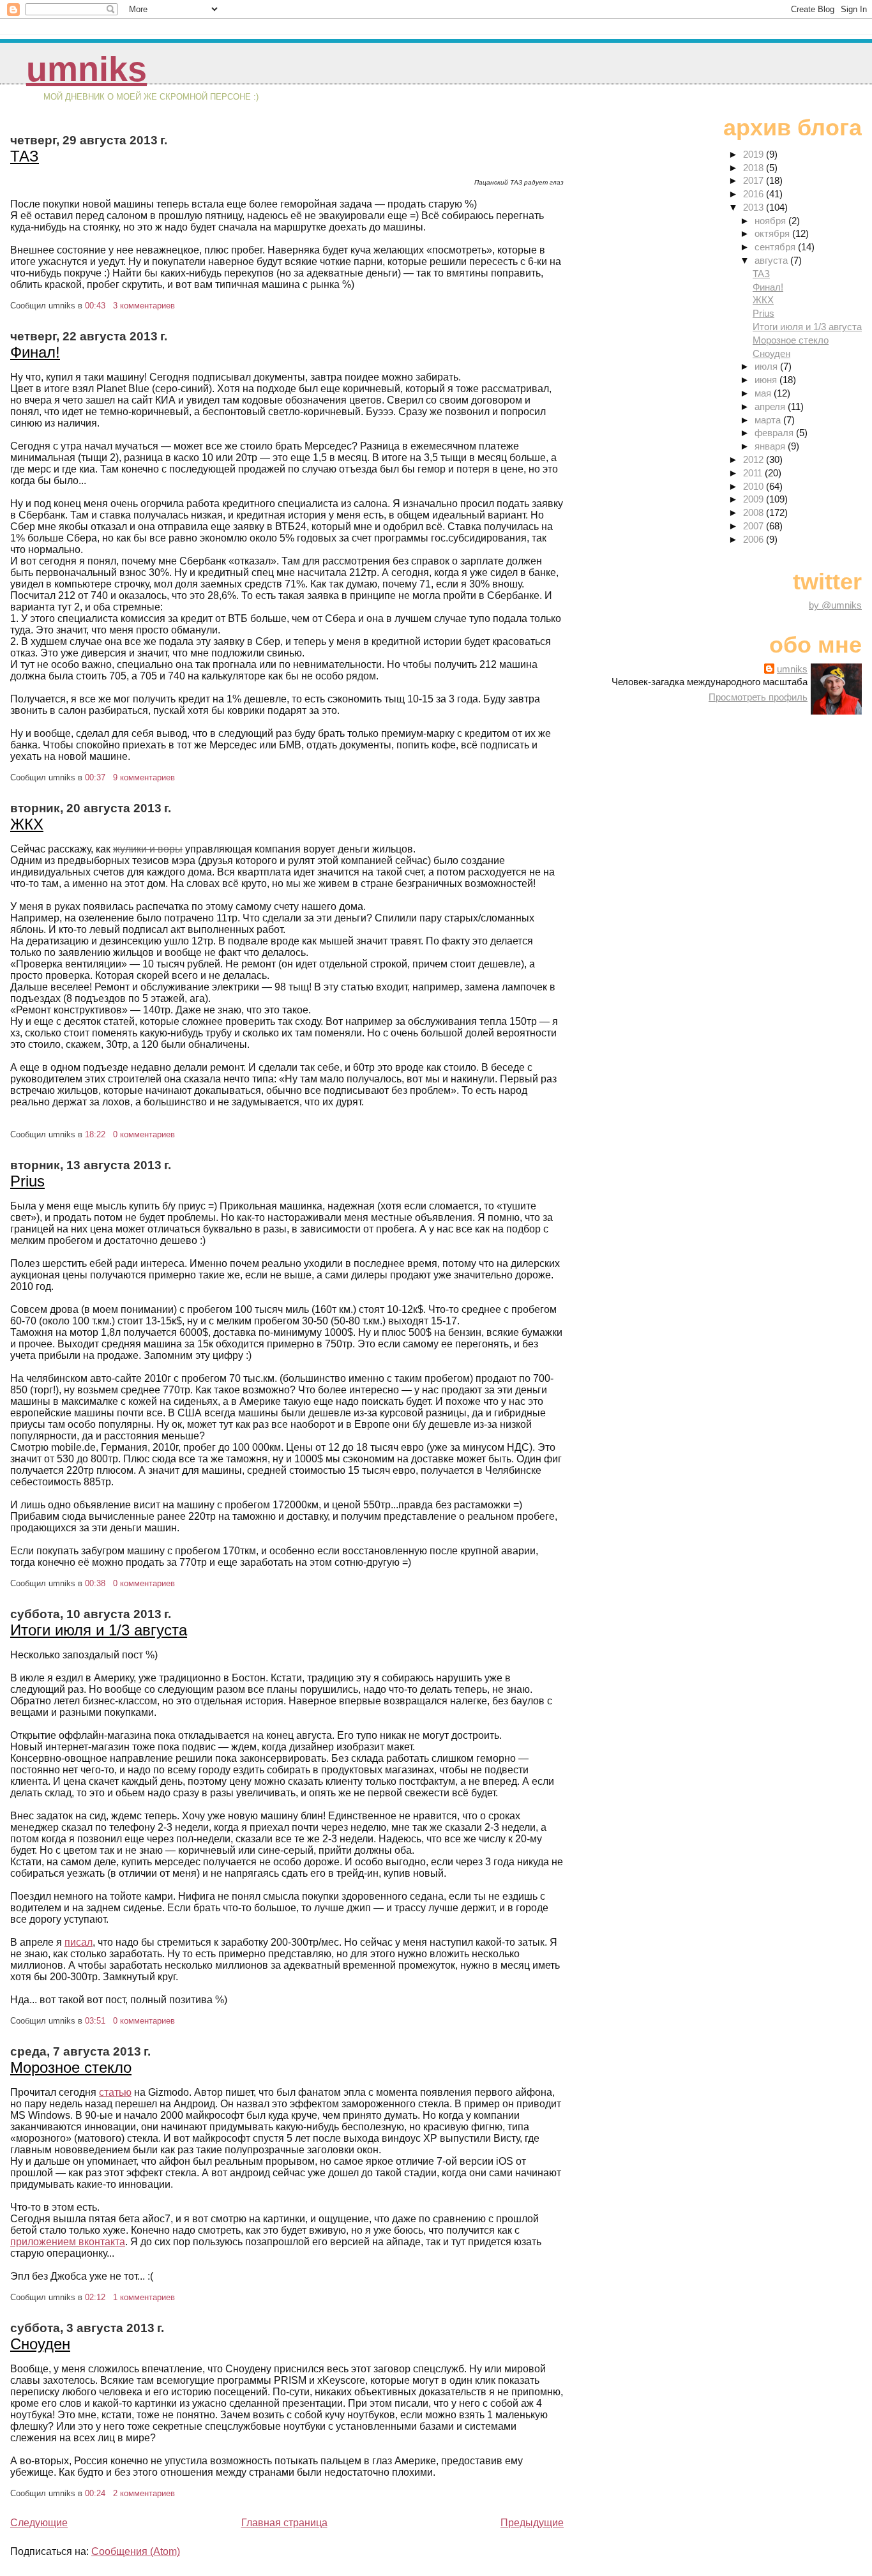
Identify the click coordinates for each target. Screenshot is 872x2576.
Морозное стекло (71, 2067)
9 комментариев (144, 777)
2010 (755, 486)
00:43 (95, 306)
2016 (755, 194)
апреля (771, 406)
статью (115, 2092)
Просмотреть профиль (758, 697)
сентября (776, 247)
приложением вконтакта (68, 2242)
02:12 (95, 2297)
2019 (755, 154)
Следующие (39, 2523)
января (771, 446)
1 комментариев (144, 2297)
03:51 (95, 2021)
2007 (755, 526)
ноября (771, 221)
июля (767, 366)
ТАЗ (25, 156)
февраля (775, 433)
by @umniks (835, 605)
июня (767, 380)
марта (769, 420)
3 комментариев (144, 306)
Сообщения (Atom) (136, 2551)
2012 (755, 459)
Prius (27, 1181)
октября (773, 233)
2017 (755, 180)
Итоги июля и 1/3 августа (99, 1630)
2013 (755, 207)
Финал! (35, 352)
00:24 (95, 2493)
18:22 (95, 1134)
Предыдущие (532, 2523)
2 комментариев (144, 2493)
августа (772, 260)
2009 (755, 499)
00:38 (95, 1583)
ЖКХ (27, 824)
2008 (755, 512)
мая (764, 393)
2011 (754, 473)
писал (79, 1942)
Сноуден (40, 2344)
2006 (755, 539)
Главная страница (284, 2523)
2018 (755, 168)
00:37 (95, 777)
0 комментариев (144, 1134)
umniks (86, 69)
